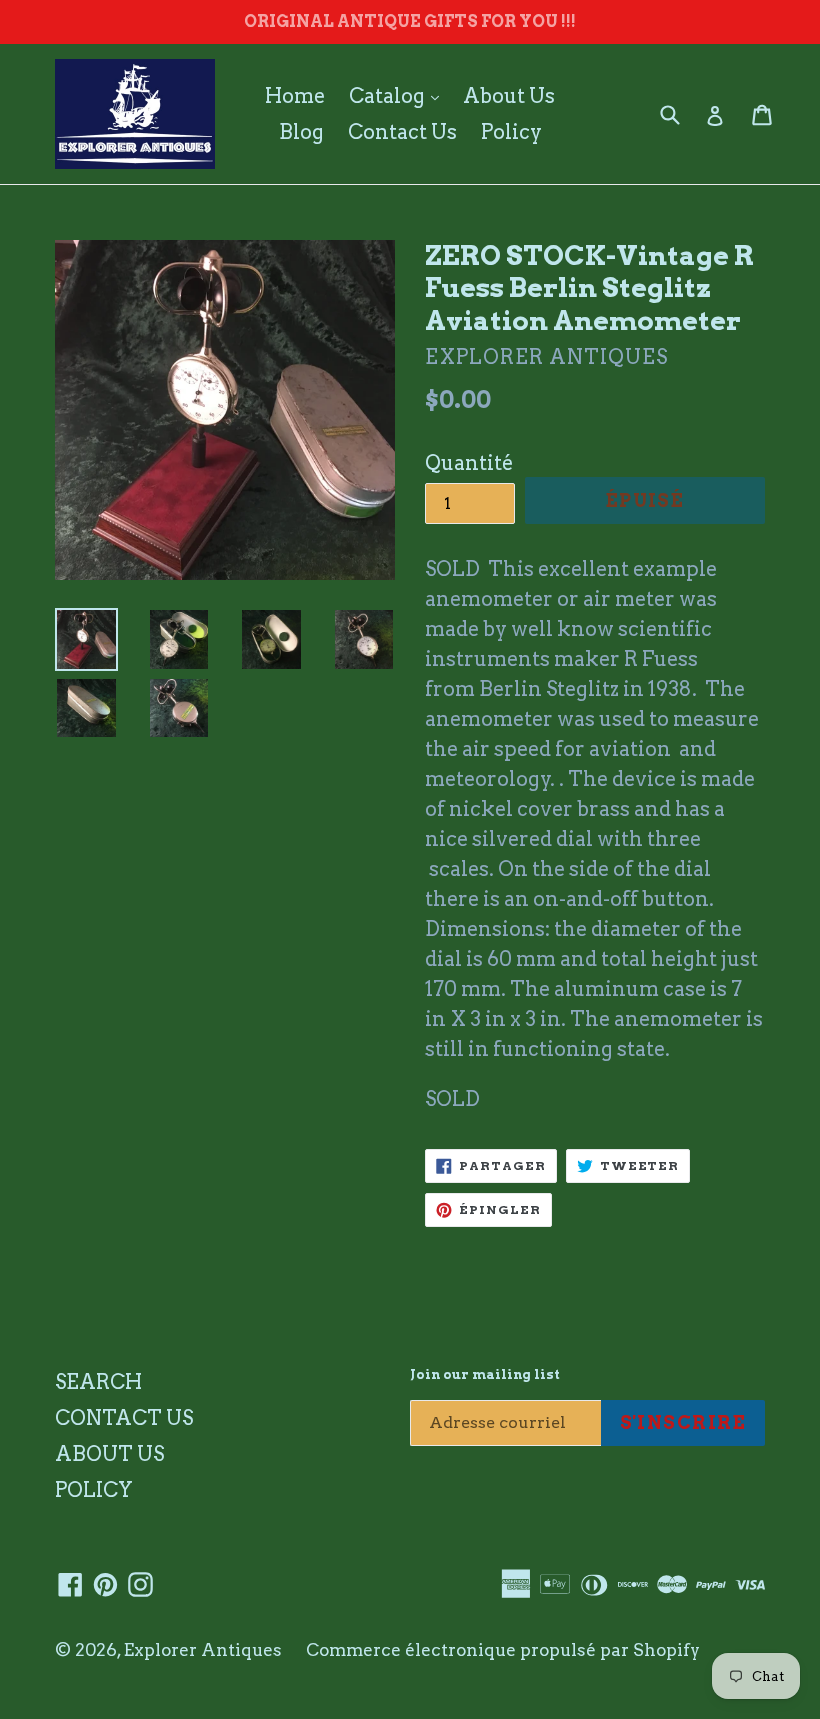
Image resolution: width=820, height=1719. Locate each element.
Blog (301, 132)
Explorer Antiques (203, 1650)
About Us (509, 96)
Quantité (469, 463)
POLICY (94, 1490)
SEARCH (98, 1382)
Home (295, 96)
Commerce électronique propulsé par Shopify (503, 1650)
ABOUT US (109, 1454)
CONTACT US (124, 1418)
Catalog (399, 95)
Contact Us (402, 132)
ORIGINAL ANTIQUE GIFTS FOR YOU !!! (410, 21)
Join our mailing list (485, 1374)
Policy (511, 132)
